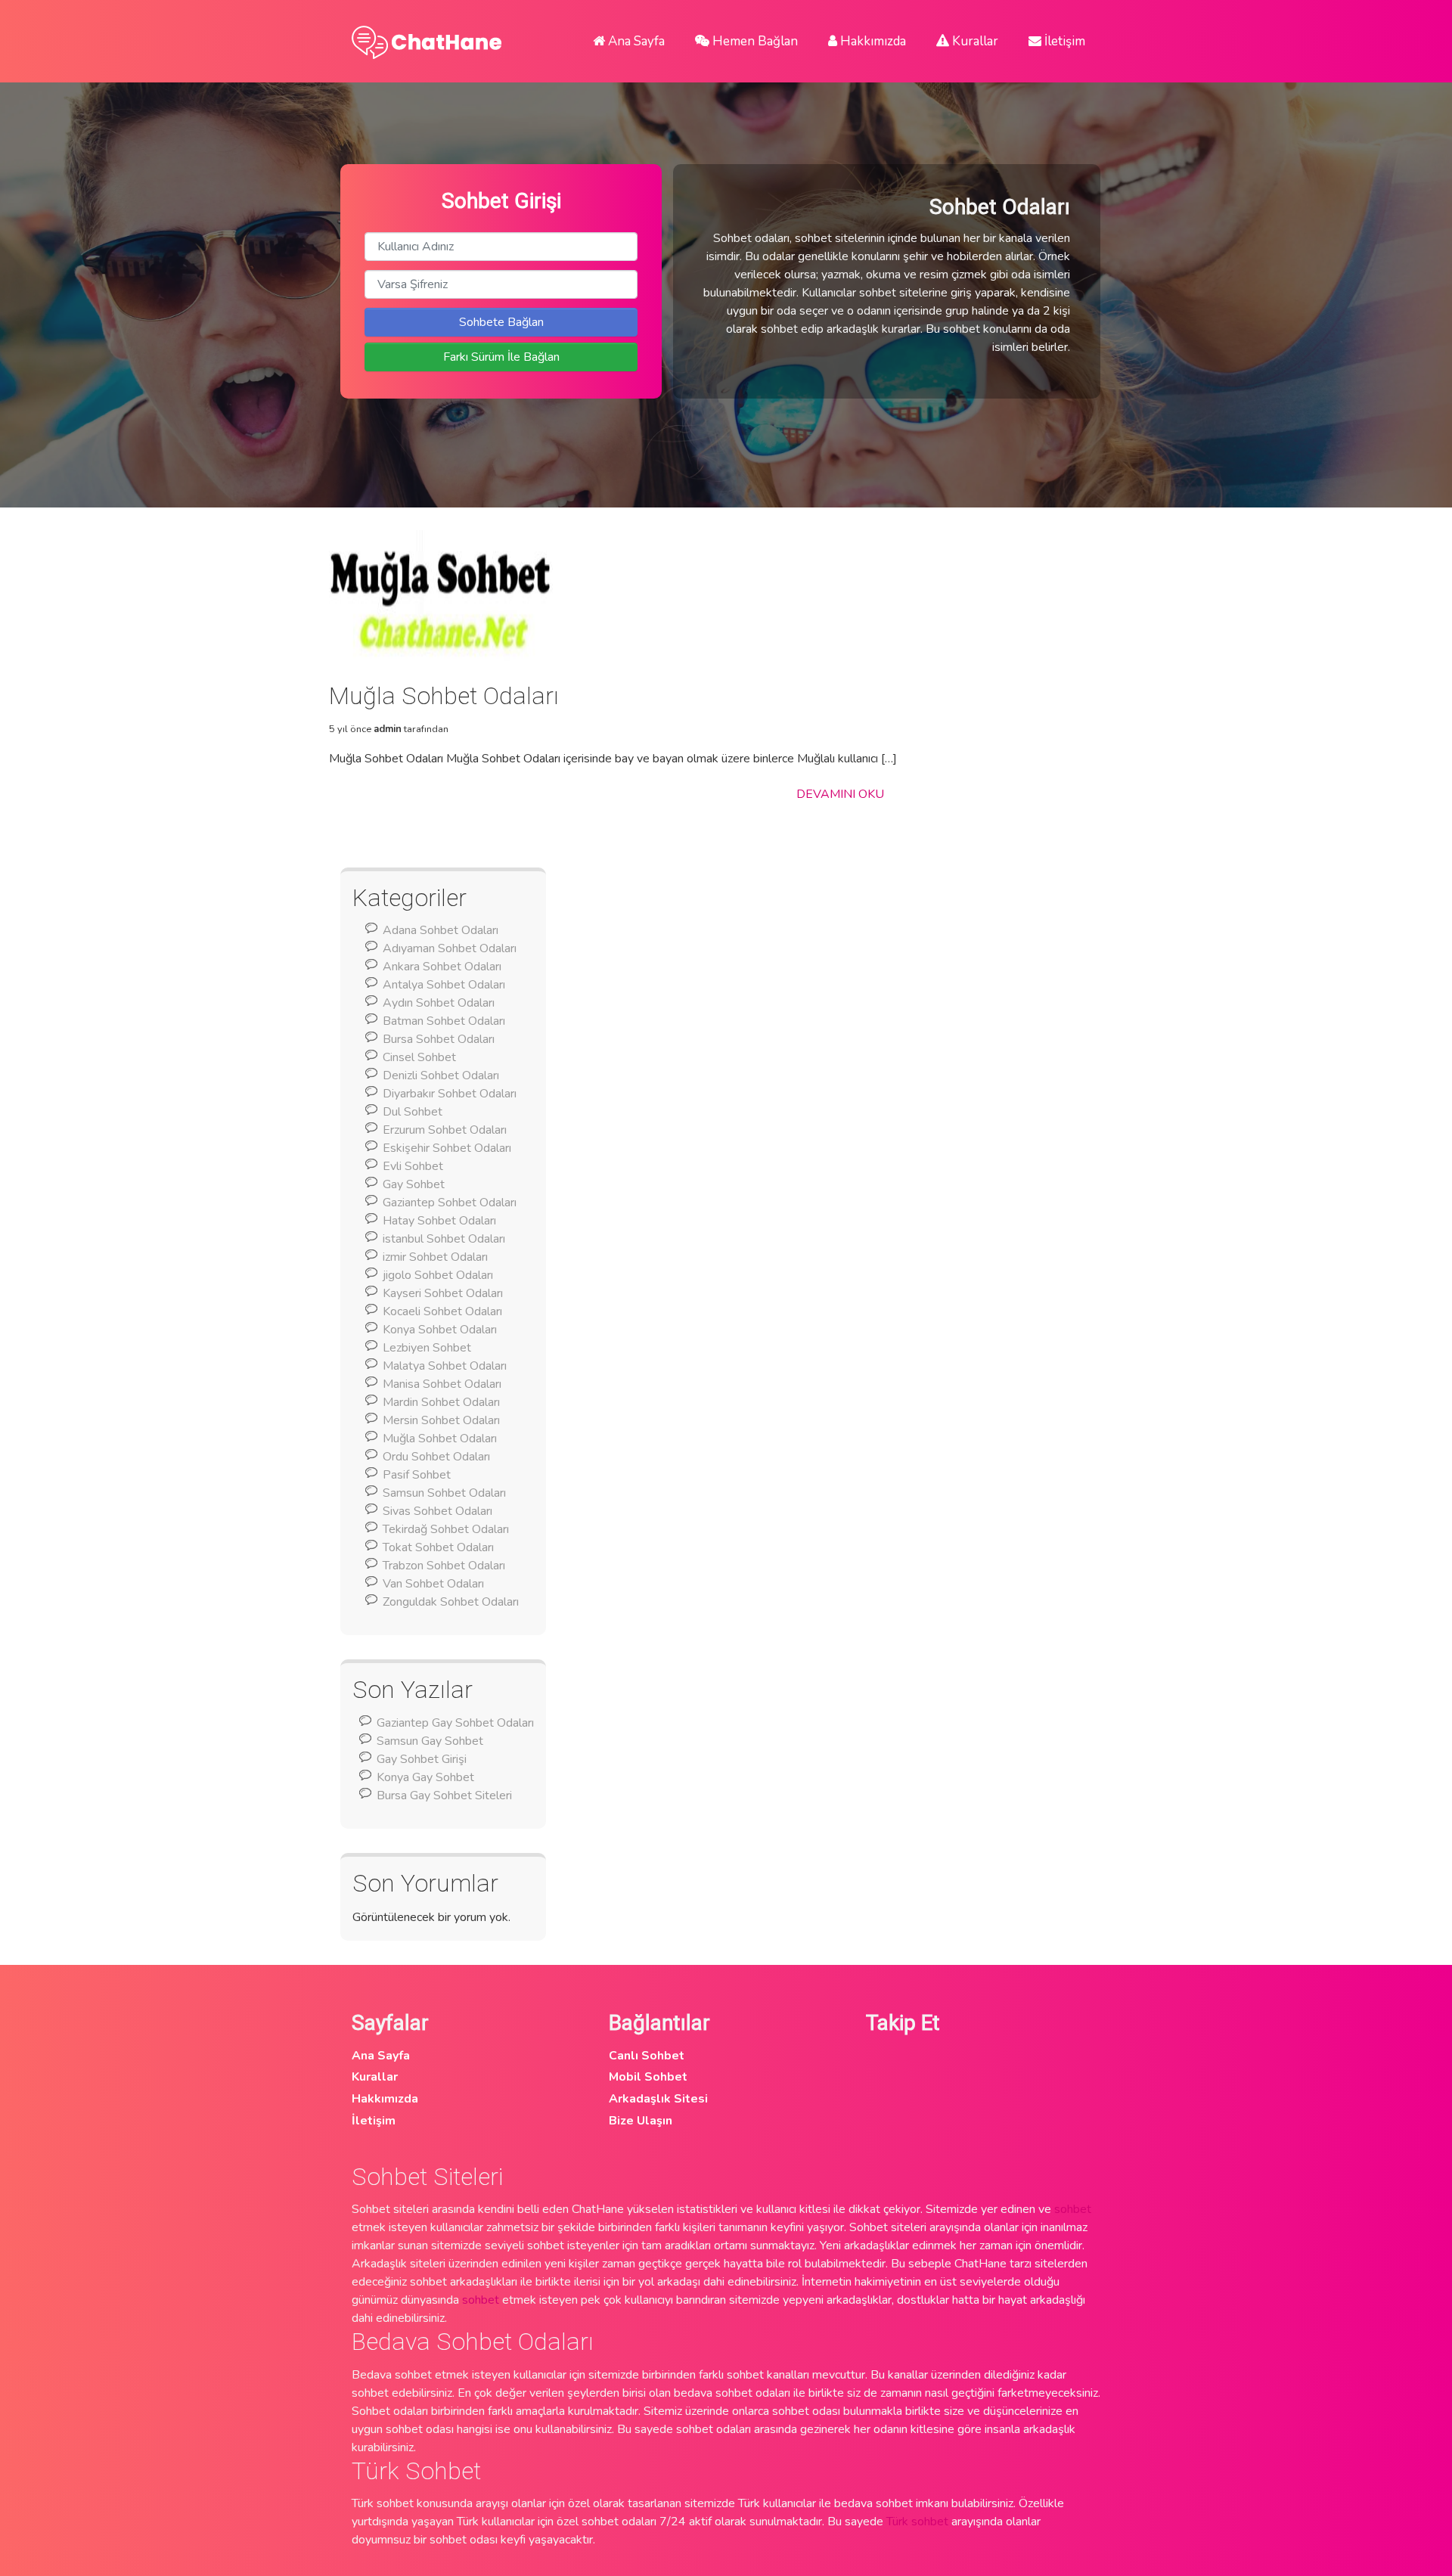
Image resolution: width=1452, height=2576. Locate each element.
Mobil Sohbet (648, 2077)
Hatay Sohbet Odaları (439, 1221)
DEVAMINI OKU (840, 794)
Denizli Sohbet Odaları (441, 1075)
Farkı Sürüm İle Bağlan (501, 357)
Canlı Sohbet (647, 2056)
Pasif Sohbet (417, 1475)
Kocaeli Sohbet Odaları (442, 1311)
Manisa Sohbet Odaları (442, 1384)
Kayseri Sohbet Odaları (443, 1293)
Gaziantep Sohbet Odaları (450, 1203)
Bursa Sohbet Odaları (439, 1039)
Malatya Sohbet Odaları (445, 1366)
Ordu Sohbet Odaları (436, 1457)
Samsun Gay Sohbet (430, 1741)
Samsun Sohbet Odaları (444, 1493)
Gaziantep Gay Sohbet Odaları (455, 1723)
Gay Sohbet (414, 1184)
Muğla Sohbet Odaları (440, 1439)
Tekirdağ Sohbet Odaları (446, 1529)
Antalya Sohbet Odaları (444, 985)
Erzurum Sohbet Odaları (445, 1130)
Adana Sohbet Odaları (441, 930)
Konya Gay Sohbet (425, 1777)
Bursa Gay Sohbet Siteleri (444, 1795)
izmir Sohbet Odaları (435, 1257)
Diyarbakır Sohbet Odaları (450, 1094)
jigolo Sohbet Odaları (438, 1275)
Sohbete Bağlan (501, 322)
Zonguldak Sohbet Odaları (451, 1602)
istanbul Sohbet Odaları (444, 1239)
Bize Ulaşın (641, 2121)
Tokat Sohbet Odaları (438, 1547)
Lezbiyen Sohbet (427, 1348)
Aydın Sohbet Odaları (439, 1003)
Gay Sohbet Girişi (422, 1759)
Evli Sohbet (413, 1166)
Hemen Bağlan (754, 41)
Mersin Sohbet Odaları (441, 1420)
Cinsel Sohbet (419, 1057)
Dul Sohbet (413, 1112)
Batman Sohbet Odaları (444, 1021)
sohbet (1073, 2209)
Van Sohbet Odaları (433, 1584)
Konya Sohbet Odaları (440, 1330)
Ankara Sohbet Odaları (442, 967)
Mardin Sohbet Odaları (441, 1402)
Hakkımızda (872, 41)
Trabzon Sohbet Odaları (444, 1566)
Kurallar (974, 41)
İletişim (1063, 41)
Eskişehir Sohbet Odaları (447, 1148)
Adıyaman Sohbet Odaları (450, 948)
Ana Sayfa (635, 41)
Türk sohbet (917, 2522)
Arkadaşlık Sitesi (658, 2099)
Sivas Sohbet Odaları (437, 1511)
